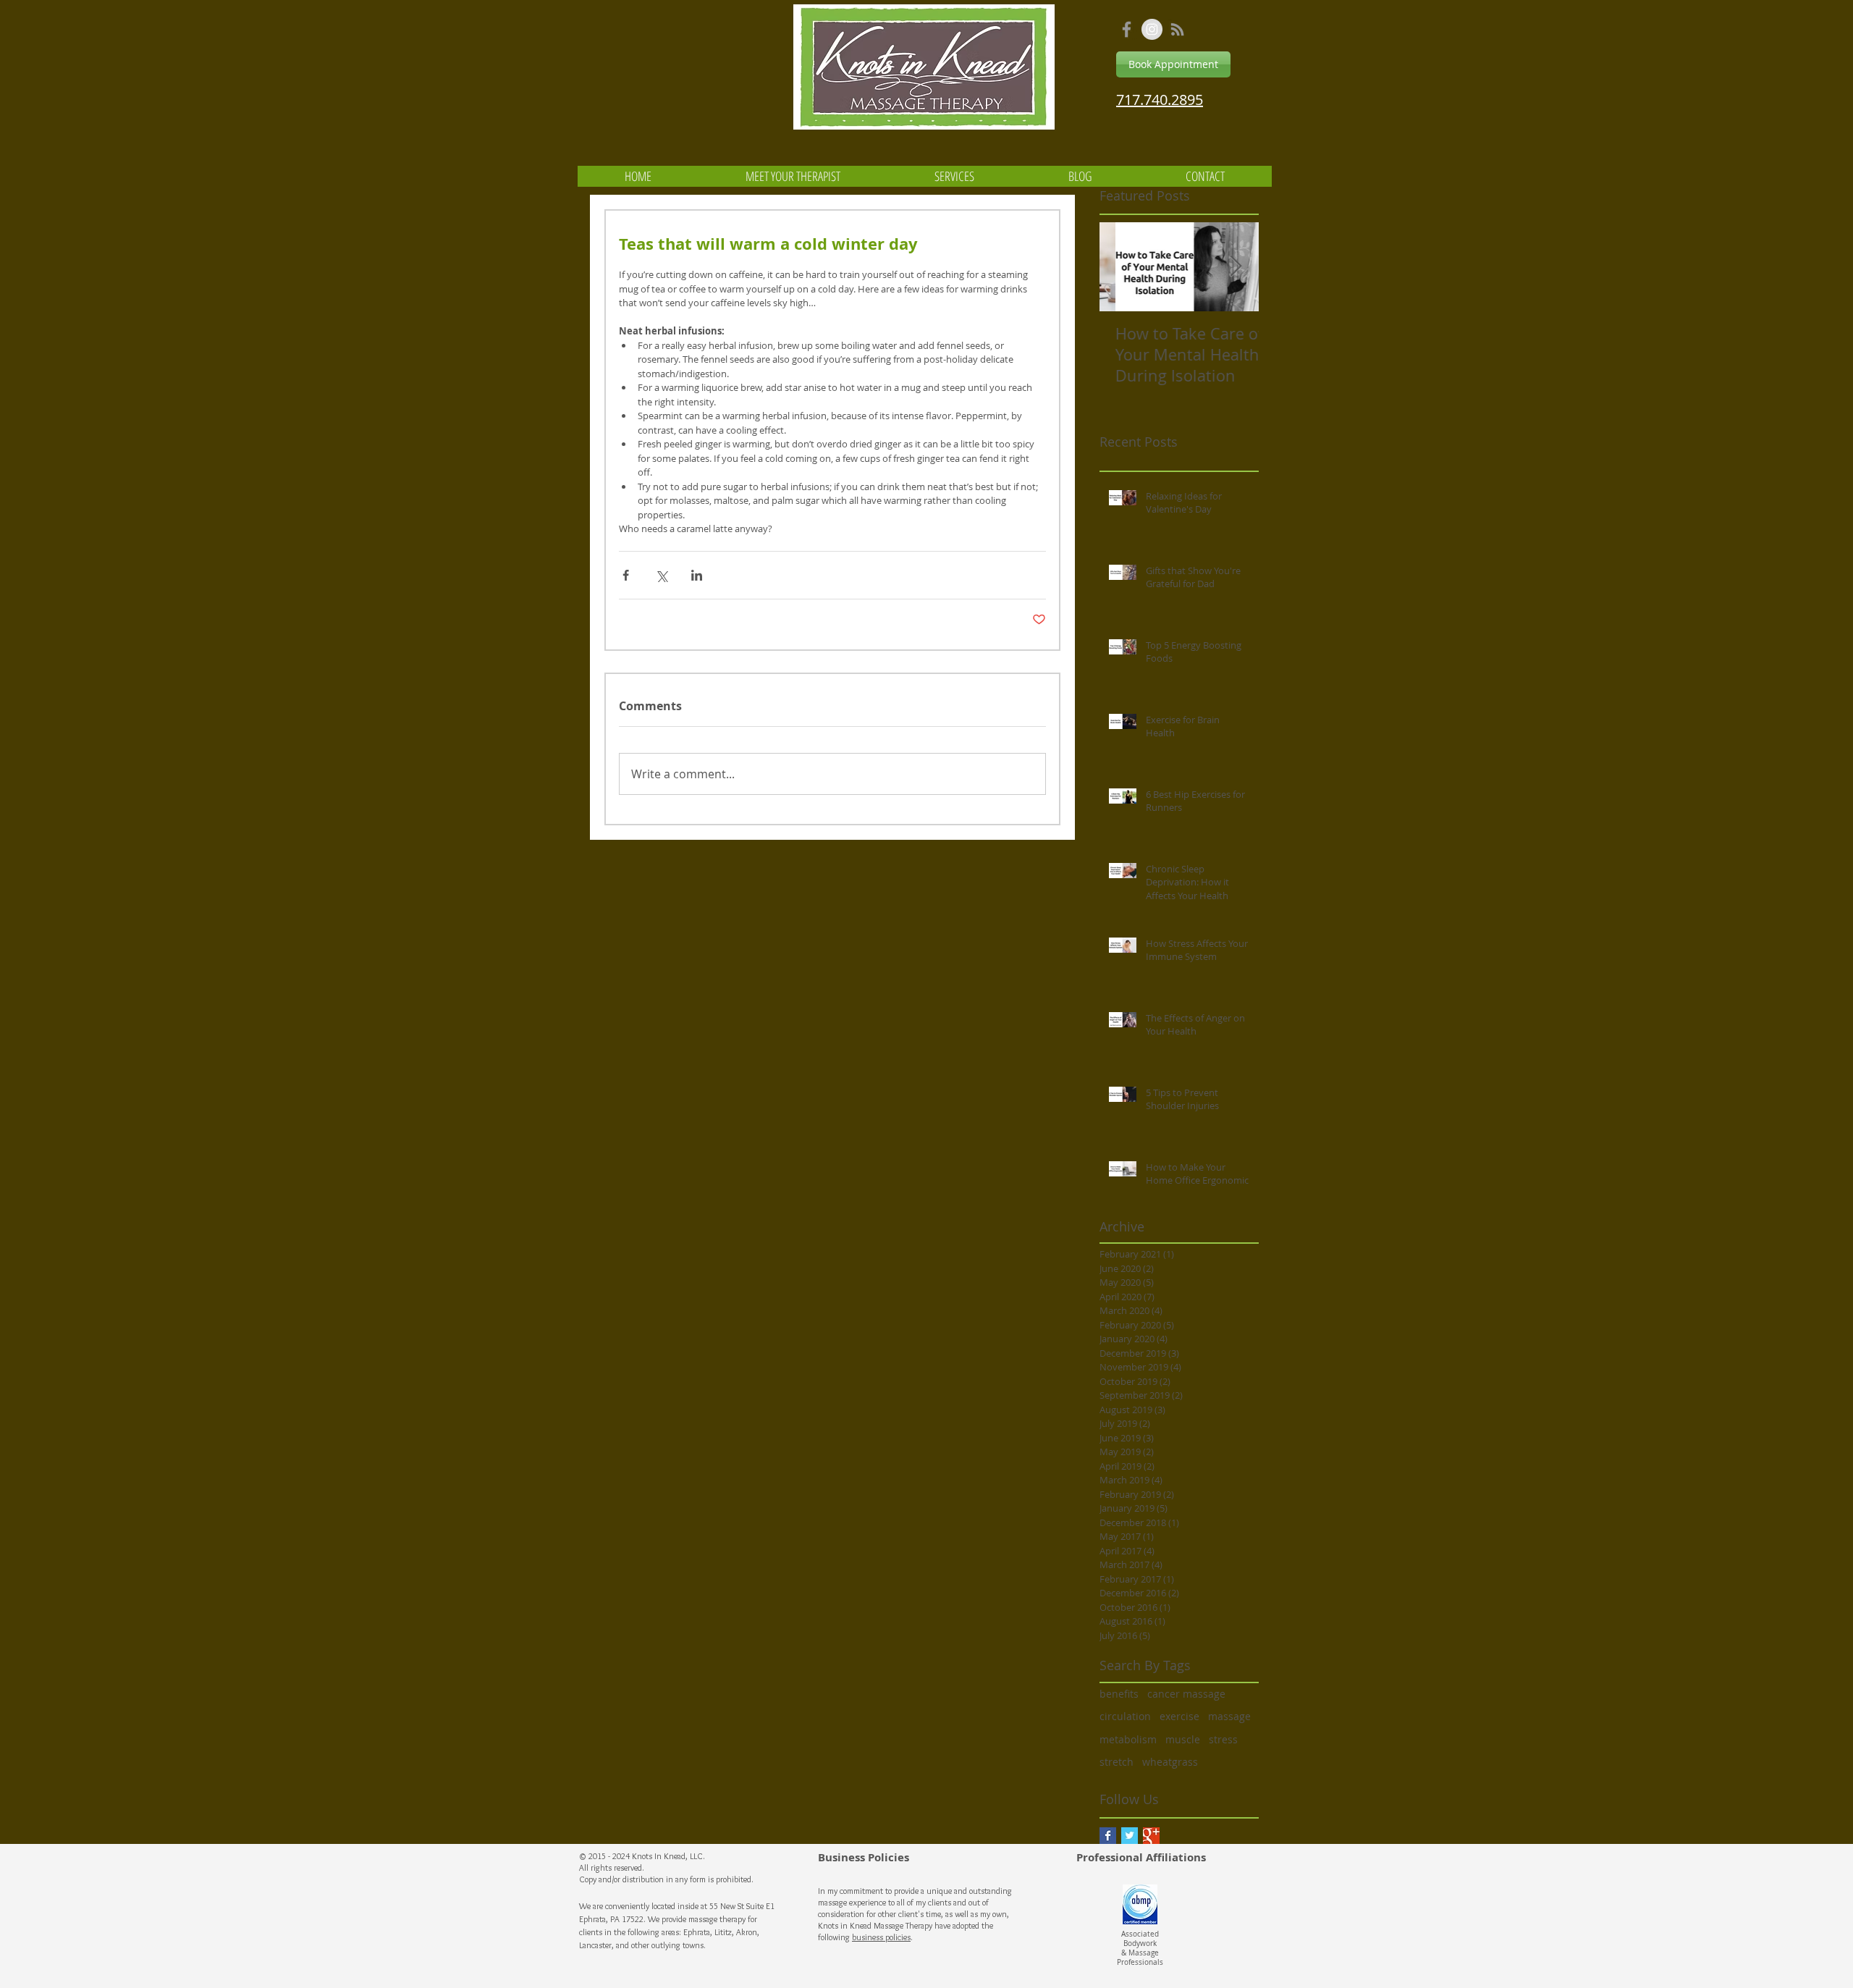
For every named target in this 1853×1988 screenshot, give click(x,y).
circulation (1125, 1716)
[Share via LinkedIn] (697, 575)
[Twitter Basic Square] (1130, 1836)
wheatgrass (1170, 1762)
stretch (1117, 1762)
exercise (1179, 1716)
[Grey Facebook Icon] (1127, 29)
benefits (1119, 1694)
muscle (1183, 1739)
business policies (881, 1937)
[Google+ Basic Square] (1151, 1836)
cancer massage (1186, 1694)
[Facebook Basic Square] (1108, 1836)
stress (1223, 1739)
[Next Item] (1236, 267)
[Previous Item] (1123, 267)
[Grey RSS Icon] (1177, 29)
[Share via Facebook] (626, 575)
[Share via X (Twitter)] (661, 575)
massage (1229, 1716)
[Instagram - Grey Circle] (1152, 29)
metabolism (1128, 1739)
